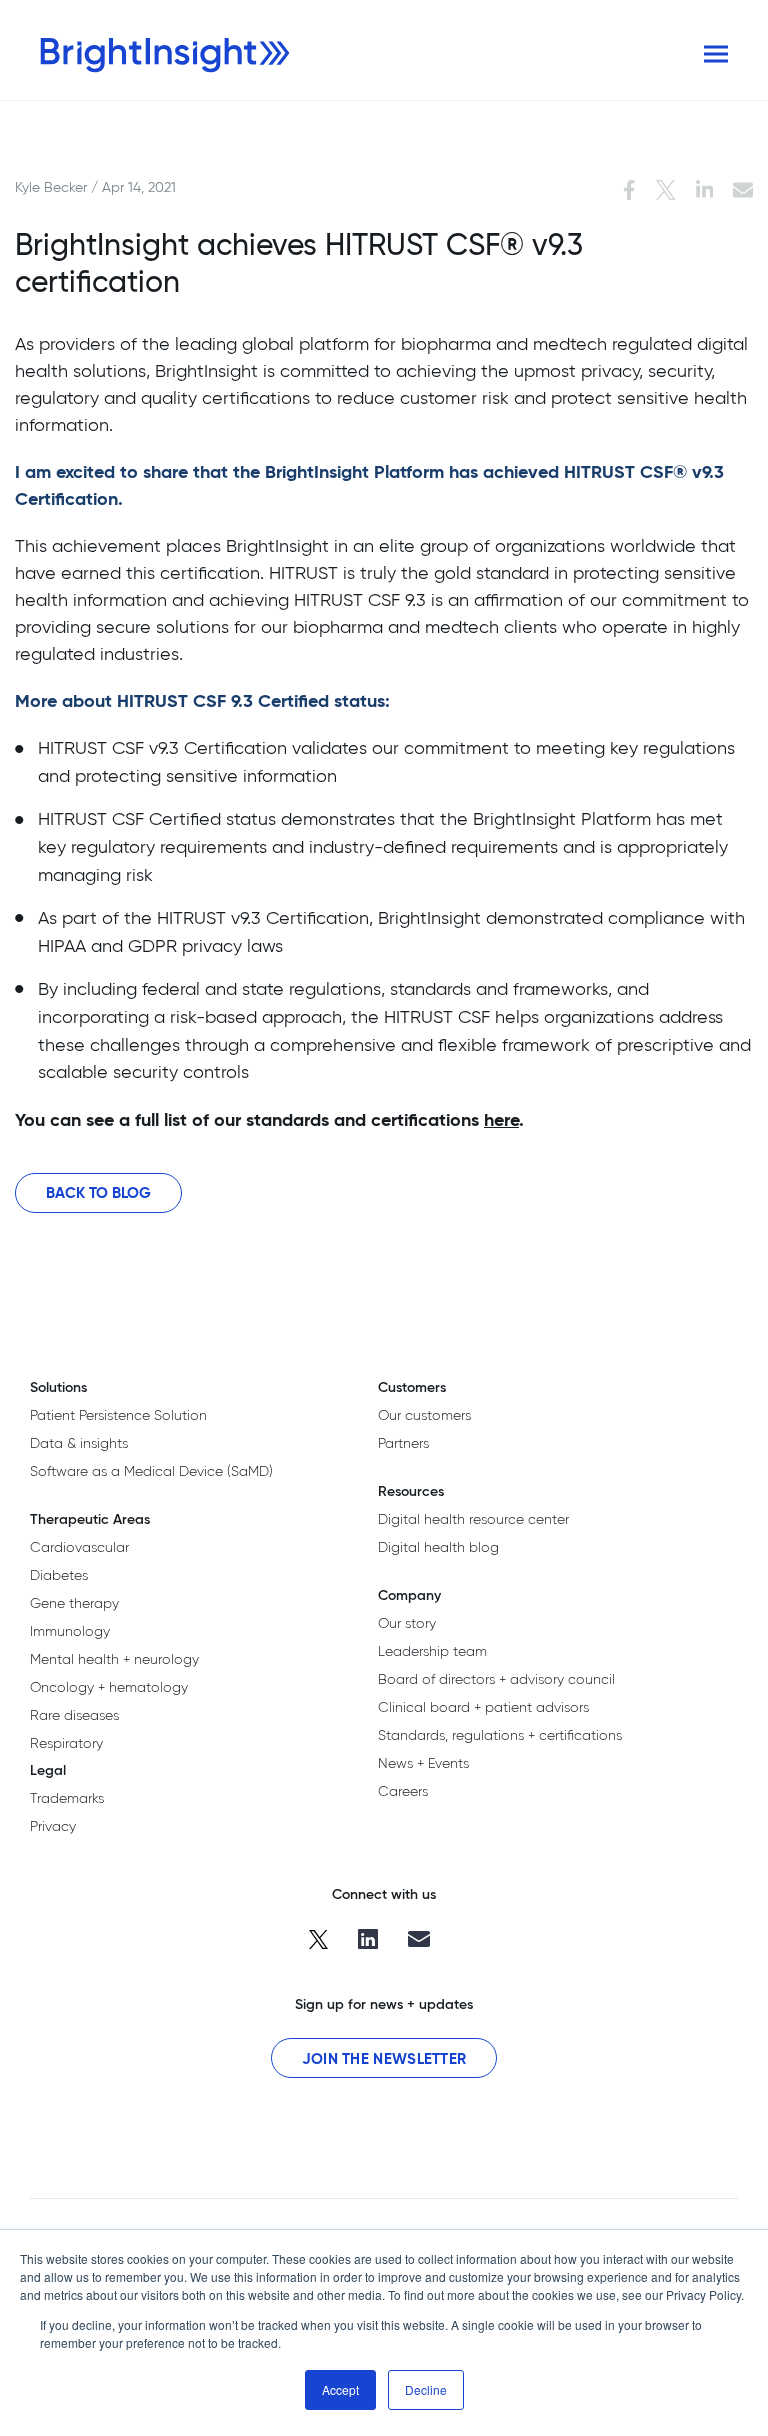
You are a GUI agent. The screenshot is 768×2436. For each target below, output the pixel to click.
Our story (407, 1623)
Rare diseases (74, 1715)
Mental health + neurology (114, 1659)
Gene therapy (74, 1603)
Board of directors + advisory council (496, 1679)
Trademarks (67, 1798)
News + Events (423, 1763)
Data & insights (79, 1443)
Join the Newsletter (384, 2058)
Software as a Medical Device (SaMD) (151, 1471)
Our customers (424, 1415)
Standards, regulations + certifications (500, 1735)
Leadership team (432, 1651)
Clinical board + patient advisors (483, 1707)
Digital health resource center (473, 1519)
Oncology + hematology (109, 1687)
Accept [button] (340, 2389)
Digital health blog (438, 1547)
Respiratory (66, 1743)
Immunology (70, 1631)
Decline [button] (426, 2389)
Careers (403, 1791)
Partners (403, 1443)
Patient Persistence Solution (118, 1415)
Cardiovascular (79, 1547)
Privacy (53, 1826)
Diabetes (59, 1575)
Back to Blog (98, 1192)
